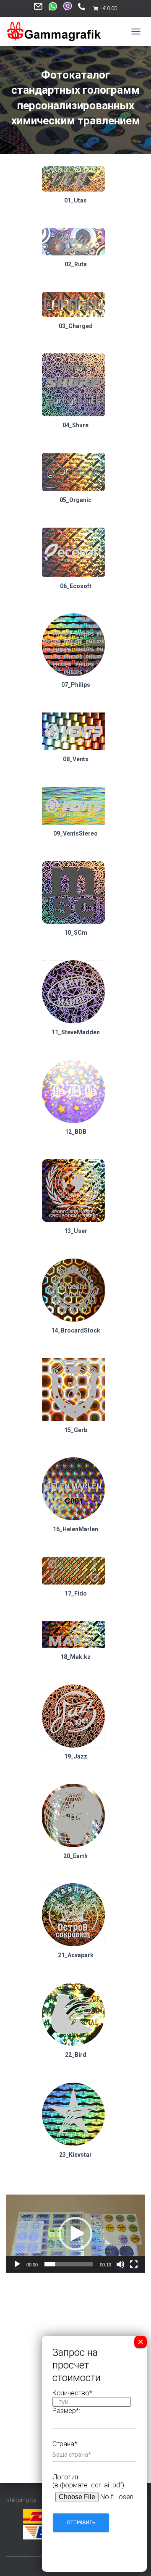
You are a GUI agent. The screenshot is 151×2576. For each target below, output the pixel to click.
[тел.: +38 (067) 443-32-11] (82, 9)
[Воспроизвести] (17, 2264)
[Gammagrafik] (57, 32)
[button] (75, 2234)
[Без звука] (120, 2264)
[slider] (69, 2264)
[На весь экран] (134, 2264)
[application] (75, 2234)
